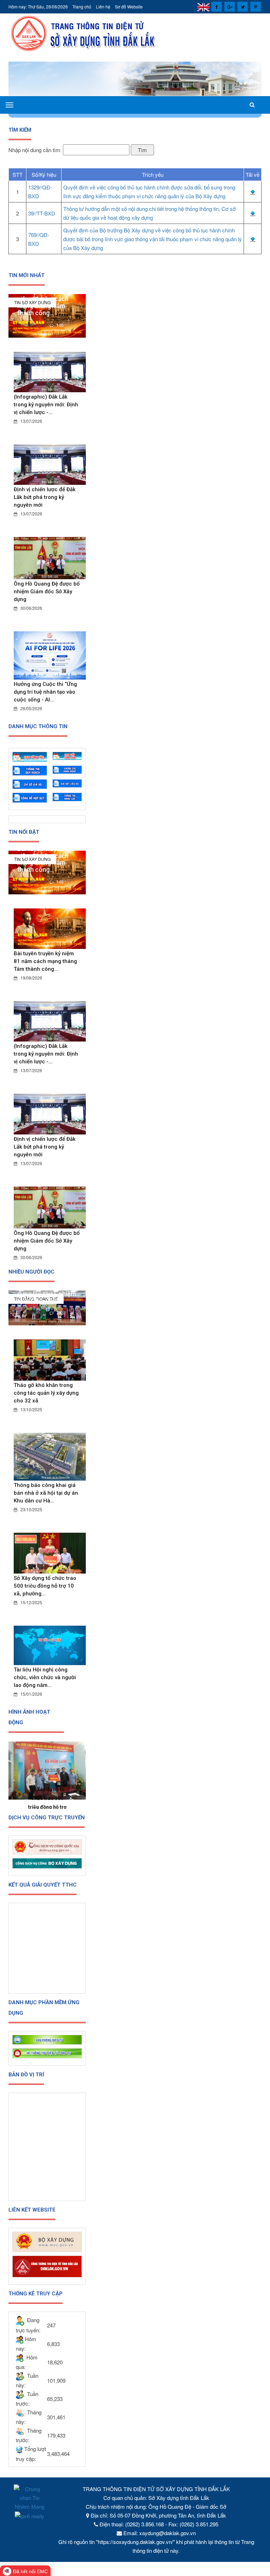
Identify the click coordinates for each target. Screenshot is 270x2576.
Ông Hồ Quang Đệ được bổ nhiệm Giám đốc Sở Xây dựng (47, 592)
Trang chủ (82, 7)
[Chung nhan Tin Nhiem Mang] (30, 2497)
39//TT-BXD (42, 213)
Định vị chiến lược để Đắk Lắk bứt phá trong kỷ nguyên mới (45, 497)
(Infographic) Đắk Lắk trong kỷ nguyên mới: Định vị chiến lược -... (46, 405)
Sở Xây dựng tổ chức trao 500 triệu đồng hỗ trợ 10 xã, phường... (45, 1586)
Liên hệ (103, 7)
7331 (61, 1312)
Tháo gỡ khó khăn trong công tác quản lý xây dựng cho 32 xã (46, 1393)
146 (59, 325)
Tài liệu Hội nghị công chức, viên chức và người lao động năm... (45, 1677)
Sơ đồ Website (129, 7)
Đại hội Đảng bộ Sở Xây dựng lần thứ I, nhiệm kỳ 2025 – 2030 (49, 1294)
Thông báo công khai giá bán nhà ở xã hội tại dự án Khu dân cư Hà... (46, 1493)
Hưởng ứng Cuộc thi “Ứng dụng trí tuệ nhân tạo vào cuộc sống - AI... (45, 692)
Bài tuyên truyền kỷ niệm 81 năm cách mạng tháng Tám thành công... (44, 302)
